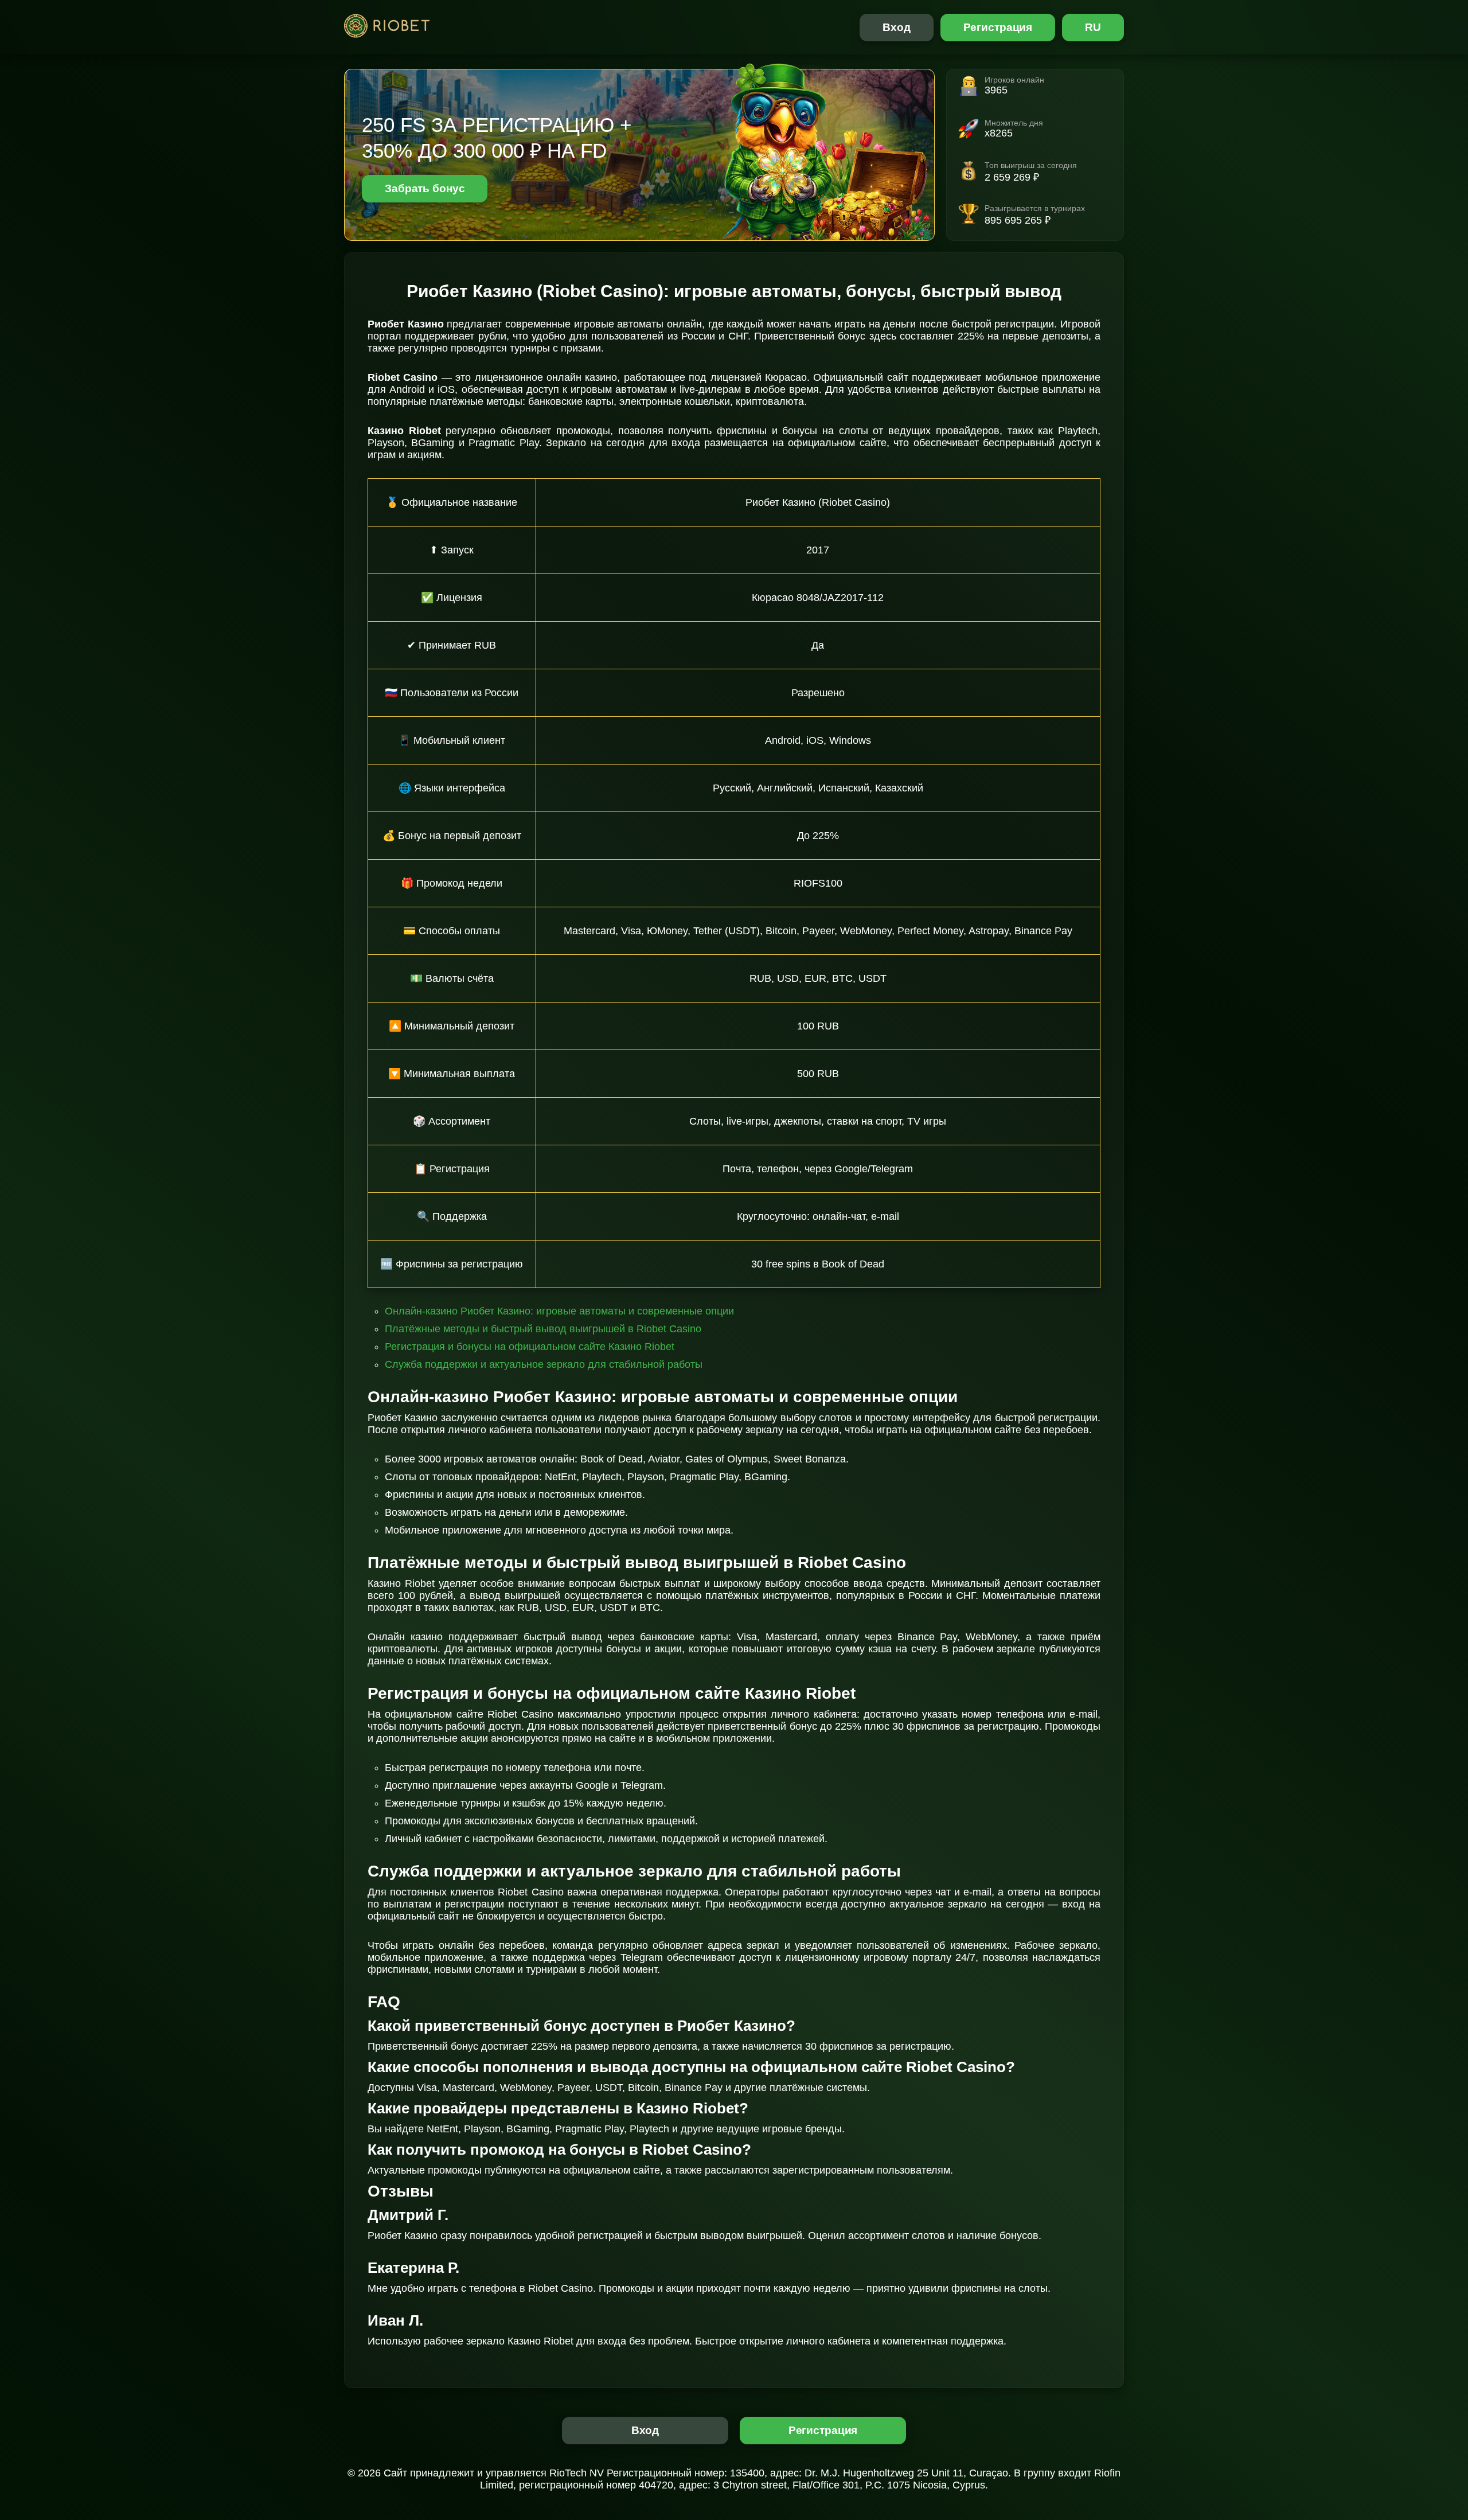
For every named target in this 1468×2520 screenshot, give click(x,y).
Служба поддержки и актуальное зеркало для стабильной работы (544, 1364)
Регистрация (998, 27)
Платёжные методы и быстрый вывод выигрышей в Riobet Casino (543, 1329)
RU (1093, 27)
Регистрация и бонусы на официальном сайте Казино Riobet (530, 1347)
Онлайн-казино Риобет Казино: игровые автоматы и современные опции (559, 1311)
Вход (897, 27)
